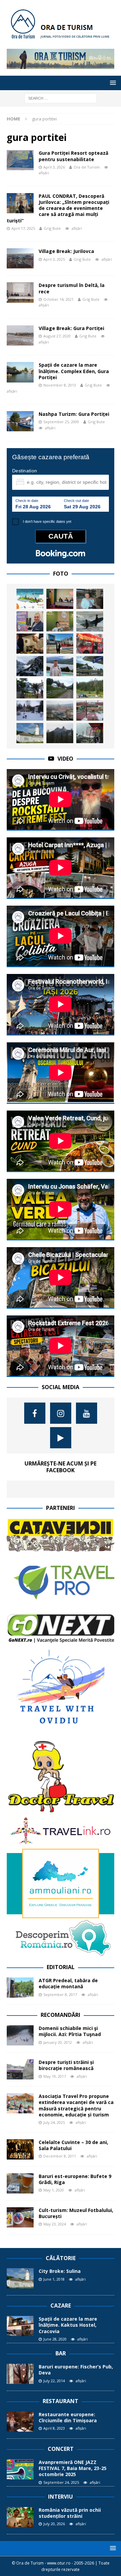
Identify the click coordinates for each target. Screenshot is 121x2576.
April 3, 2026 (54, 167)
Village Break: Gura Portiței (71, 328)
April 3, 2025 (54, 259)
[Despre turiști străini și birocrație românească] (20, 2069)
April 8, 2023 (54, 2428)
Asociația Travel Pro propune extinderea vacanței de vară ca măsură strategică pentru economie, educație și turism (76, 2105)
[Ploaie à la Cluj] (60, 711)
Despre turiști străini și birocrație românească (66, 2065)
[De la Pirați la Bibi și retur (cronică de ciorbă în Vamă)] (90, 733)
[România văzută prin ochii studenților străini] (20, 2517)
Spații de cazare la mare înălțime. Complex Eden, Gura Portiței (74, 371)
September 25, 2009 (61, 422)
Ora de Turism (87, 167)
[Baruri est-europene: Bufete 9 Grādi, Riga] (20, 2183)
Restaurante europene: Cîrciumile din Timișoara (68, 2417)
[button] (112, 83)
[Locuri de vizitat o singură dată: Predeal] (90, 666)
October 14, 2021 (58, 299)
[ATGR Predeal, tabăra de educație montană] (20, 1988)
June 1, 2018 (54, 2279)
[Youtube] (87, 1413)
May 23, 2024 (55, 2224)
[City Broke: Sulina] (30, 733)
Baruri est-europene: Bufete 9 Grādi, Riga (75, 2179)
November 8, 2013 (60, 385)
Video (65, 759)
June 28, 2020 (55, 2339)
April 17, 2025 (23, 228)
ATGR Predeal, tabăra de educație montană (68, 1983)
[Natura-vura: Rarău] (60, 733)
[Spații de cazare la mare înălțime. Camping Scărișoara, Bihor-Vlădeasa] (90, 688)
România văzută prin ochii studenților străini (70, 2513)
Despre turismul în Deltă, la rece (72, 288)
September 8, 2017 (60, 1994)
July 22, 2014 (54, 2381)
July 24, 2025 (54, 2122)
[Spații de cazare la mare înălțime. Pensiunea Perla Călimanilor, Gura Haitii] (60, 688)
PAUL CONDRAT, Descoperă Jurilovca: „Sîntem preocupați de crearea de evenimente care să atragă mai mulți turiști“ (58, 208)
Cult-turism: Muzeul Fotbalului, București (76, 2213)
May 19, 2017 (55, 2076)
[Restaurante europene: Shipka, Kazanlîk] (90, 711)
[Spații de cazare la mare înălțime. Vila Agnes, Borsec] (30, 711)
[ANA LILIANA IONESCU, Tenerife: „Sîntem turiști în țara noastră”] (90, 599)
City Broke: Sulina (60, 2271)
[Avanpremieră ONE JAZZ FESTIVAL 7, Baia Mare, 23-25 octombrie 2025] (20, 2469)
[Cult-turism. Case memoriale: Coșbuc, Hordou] (30, 688)
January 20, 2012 (58, 2042)
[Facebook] (35, 1413)
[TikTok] (61, 1438)
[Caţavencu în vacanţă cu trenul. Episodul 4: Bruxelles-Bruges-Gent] (90, 644)
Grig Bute (52, 228)
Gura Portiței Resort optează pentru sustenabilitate (73, 156)
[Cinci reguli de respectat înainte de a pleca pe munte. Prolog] (30, 666)
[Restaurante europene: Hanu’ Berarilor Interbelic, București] (30, 644)
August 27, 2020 (57, 336)
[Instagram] (61, 1413)
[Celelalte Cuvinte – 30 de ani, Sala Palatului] (20, 2149)
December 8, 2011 (60, 2156)
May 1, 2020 (54, 2190)
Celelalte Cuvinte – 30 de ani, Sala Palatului (73, 2145)
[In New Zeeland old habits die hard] (90, 621)
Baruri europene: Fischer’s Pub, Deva (76, 2370)
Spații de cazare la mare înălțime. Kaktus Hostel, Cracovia (68, 2325)
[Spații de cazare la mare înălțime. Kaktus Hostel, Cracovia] (20, 2326)
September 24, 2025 (61, 2482)
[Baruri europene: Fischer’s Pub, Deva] (20, 2374)
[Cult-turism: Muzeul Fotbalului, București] (20, 2217)
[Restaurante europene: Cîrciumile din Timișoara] (20, 2422)
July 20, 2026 (54, 2524)
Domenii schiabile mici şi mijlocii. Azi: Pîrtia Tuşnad (70, 2031)
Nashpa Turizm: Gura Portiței (74, 414)
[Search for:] (61, 98)
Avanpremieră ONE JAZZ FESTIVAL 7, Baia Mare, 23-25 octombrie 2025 (73, 2468)
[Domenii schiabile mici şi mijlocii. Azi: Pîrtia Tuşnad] (20, 2035)
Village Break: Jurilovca (66, 251)
